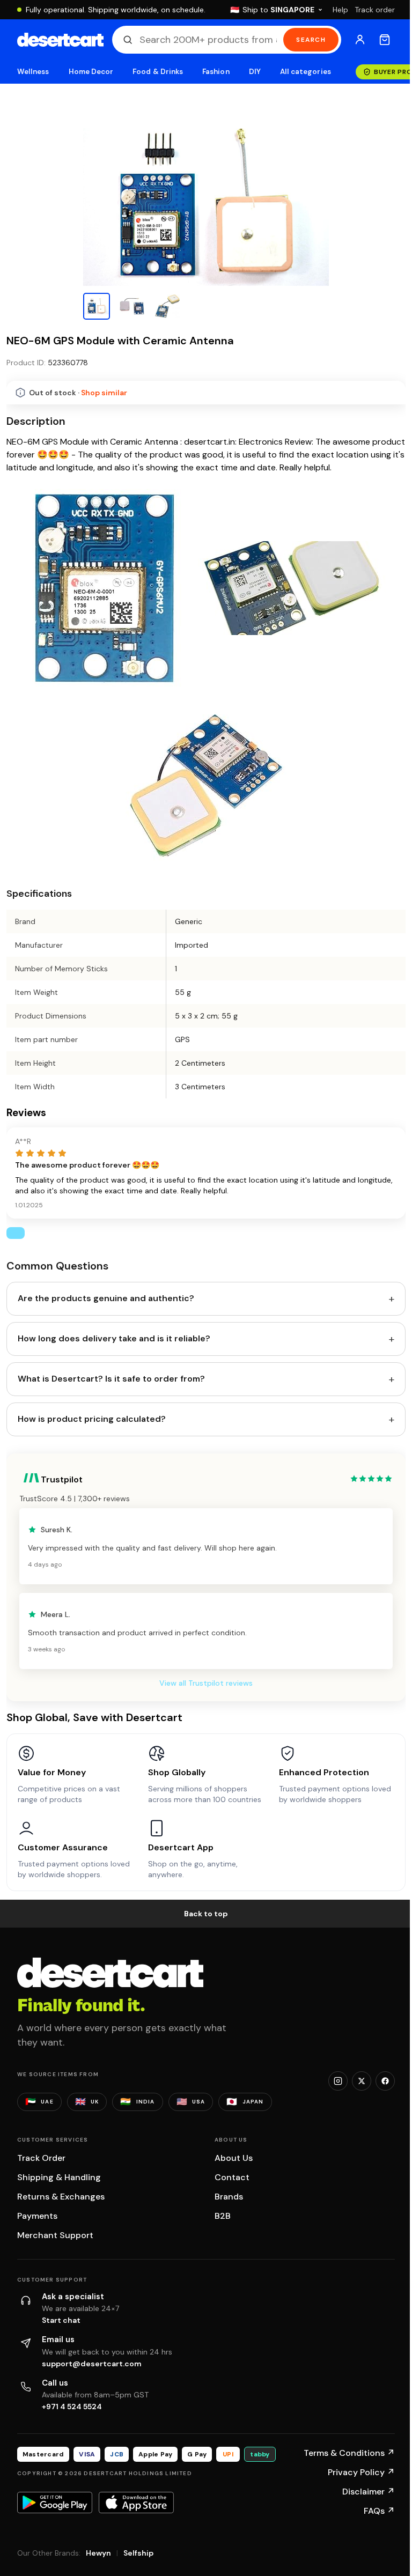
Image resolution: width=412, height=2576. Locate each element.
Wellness (33, 72)
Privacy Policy (361, 2472)
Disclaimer (369, 2492)
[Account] (360, 40)
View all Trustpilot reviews (206, 1683)
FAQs (379, 2511)
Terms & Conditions (349, 2453)
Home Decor (91, 72)
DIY (255, 72)
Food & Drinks (158, 72)
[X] (362, 2081)
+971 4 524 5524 (72, 2407)
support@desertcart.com (92, 2364)
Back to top (206, 1914)
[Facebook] (385, 2081)
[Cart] (385, 40)
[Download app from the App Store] (136, 2503)
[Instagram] (338, 2081)
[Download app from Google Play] (55, 2503)
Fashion (216, 72)
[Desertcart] (60, 40)
